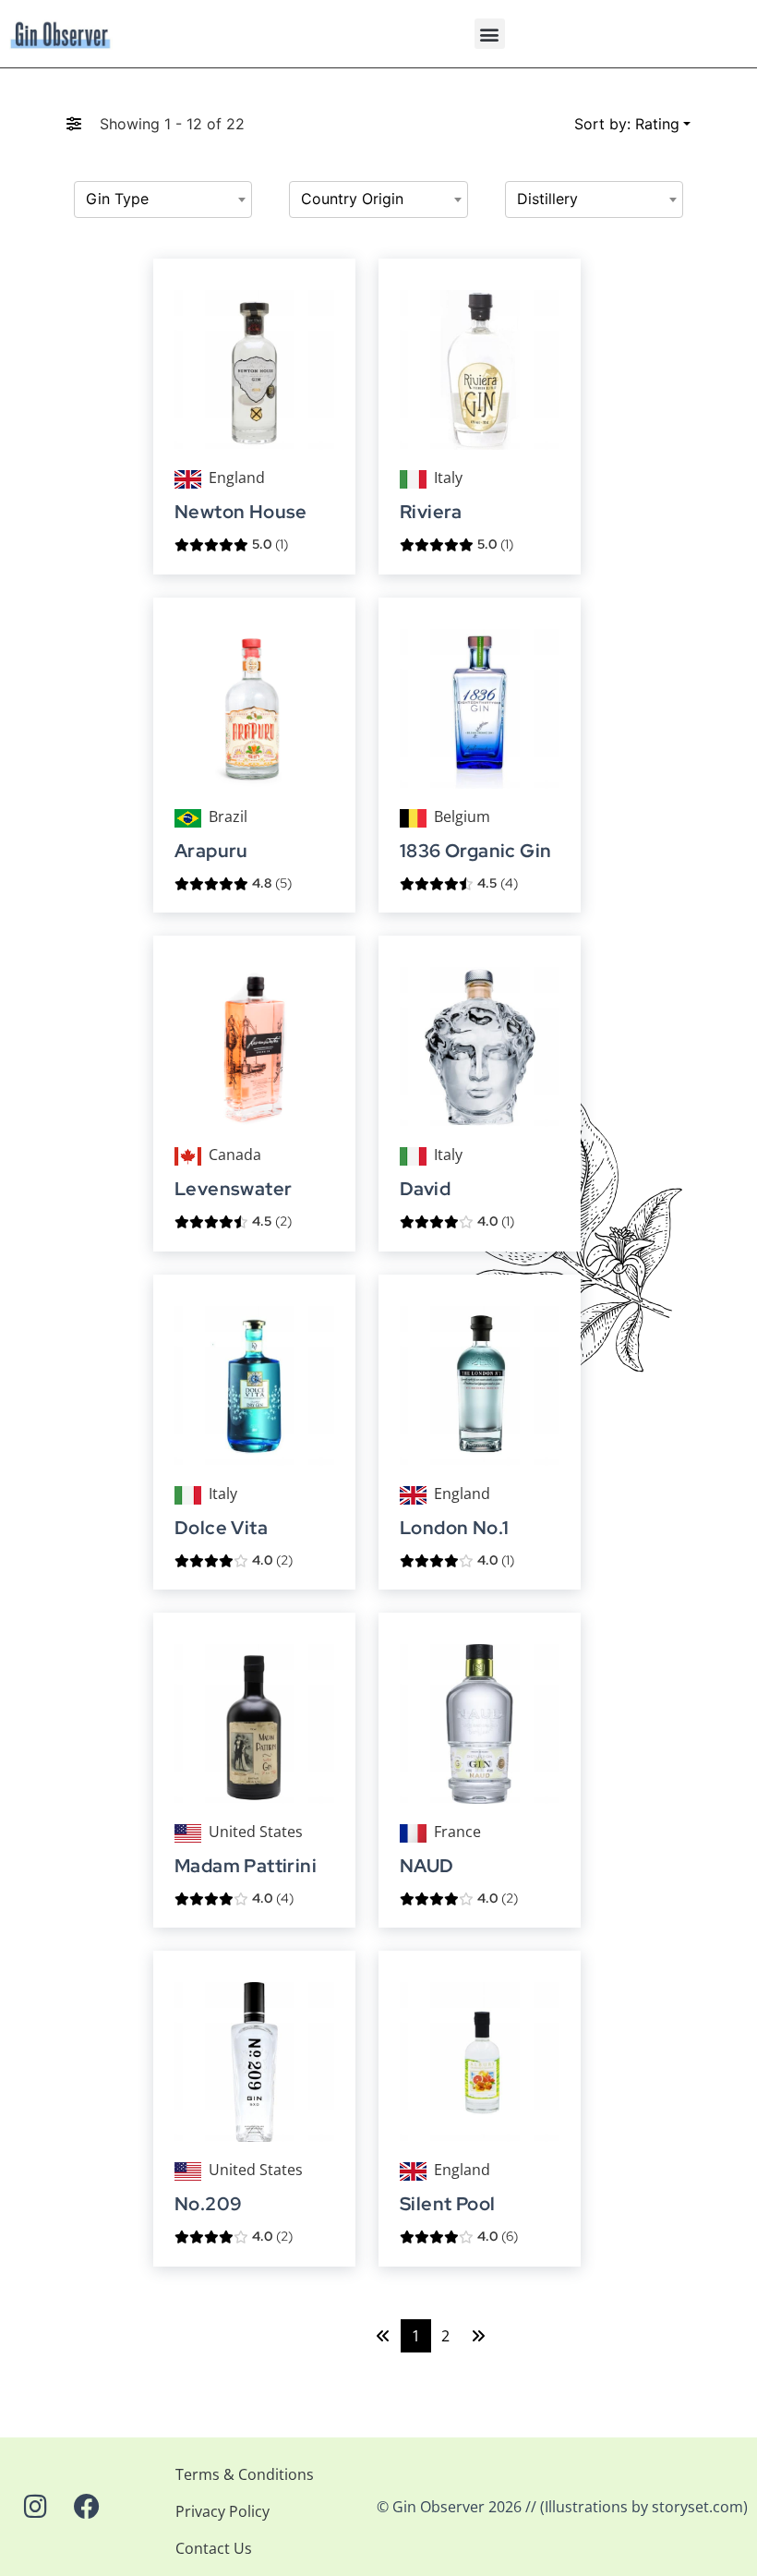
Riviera (431, 512)
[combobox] (163, 200)
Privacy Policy (222, 2511)
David (425, 1189)
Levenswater (233, 1189)
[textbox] (163, 200)
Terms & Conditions (245, 2474)
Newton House (241, 512)
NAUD (427, 1866)
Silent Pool (447, 2204)
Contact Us (214, 2548)
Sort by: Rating (627, 124)
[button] (490, 34)
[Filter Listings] (74, 124)
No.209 (208, 2204)
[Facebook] (87, 2507)
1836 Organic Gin (475, 851)
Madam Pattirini (246, 1866)
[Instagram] (35, 2507)
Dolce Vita (221, 1528)
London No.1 (454, 1528)
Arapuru (211, 851)
